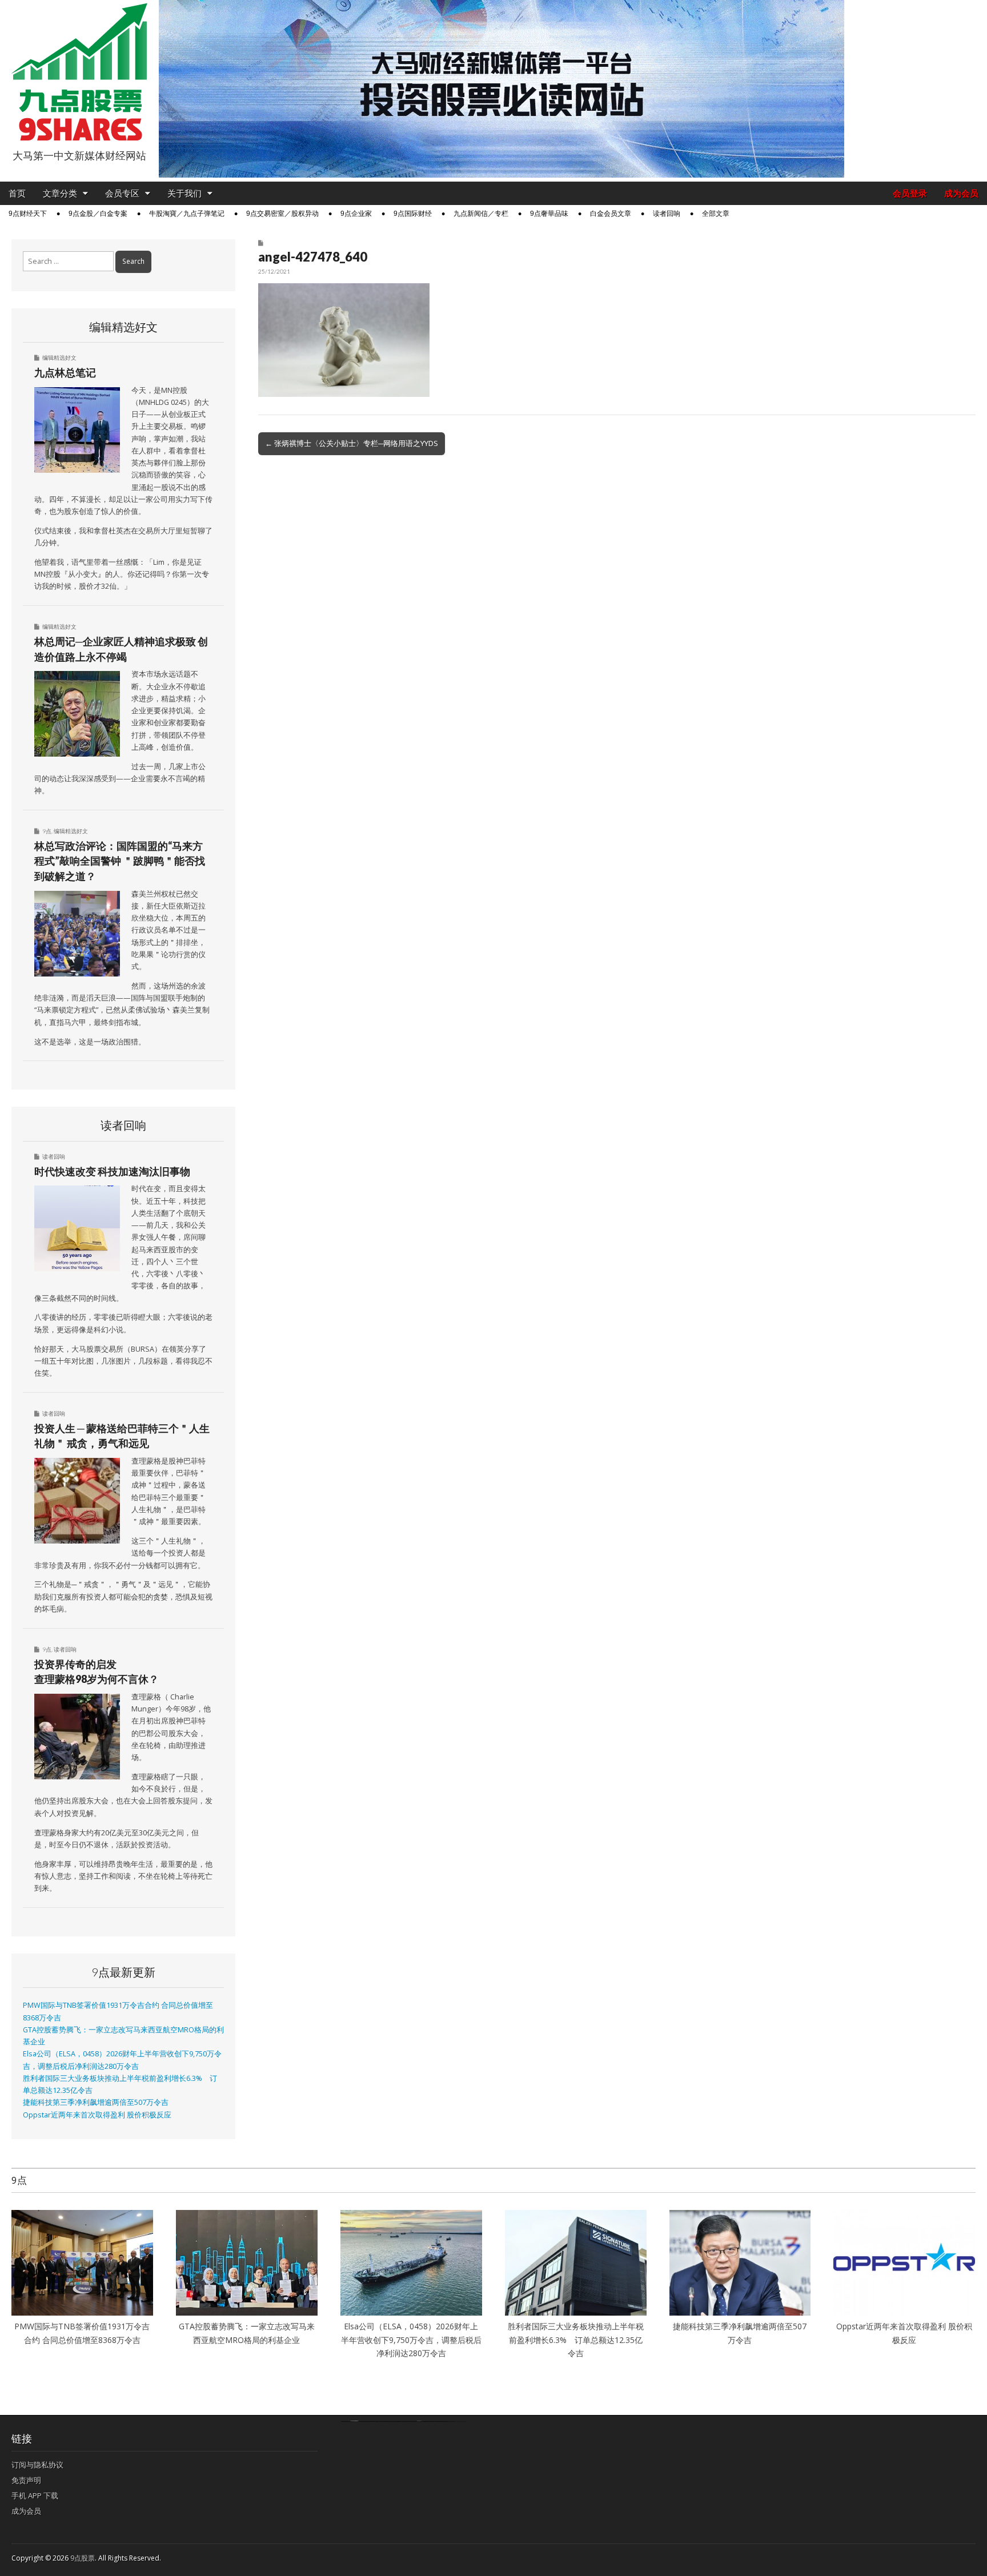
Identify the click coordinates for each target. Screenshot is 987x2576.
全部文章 (716, 214)
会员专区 (122, 193)
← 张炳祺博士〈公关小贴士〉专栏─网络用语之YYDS (352, 443)
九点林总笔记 (65, 372)
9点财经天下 (28, 214)
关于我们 (184, 193)
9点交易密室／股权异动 (282, 214)
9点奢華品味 (549, 214)
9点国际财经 (413, 214)
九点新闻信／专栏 (481, 214)
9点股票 (83, 2558)
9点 (47, 831)
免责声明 (26, 2480)
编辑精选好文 (59, 357)
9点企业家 (356, 214)
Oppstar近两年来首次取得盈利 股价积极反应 (97, 2115)
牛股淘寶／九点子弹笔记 (187, 214)
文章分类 (60, 193)
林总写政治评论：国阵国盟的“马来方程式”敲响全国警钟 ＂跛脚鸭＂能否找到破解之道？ (120, 861)
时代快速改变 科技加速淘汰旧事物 (112, 1171)
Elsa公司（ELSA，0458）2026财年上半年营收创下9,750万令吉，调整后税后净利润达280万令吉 (411, 2340)
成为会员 (961, 193)
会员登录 (910, 193)
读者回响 (667, 214)
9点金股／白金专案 (98, 214)
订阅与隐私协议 (37, 2465)
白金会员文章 (611, 214)
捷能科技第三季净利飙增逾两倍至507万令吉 (99, 2102)
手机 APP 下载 (35, 2495)
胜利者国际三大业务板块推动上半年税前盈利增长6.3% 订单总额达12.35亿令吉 (576, 2340)
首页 (17, 193)
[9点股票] (79, 72)
